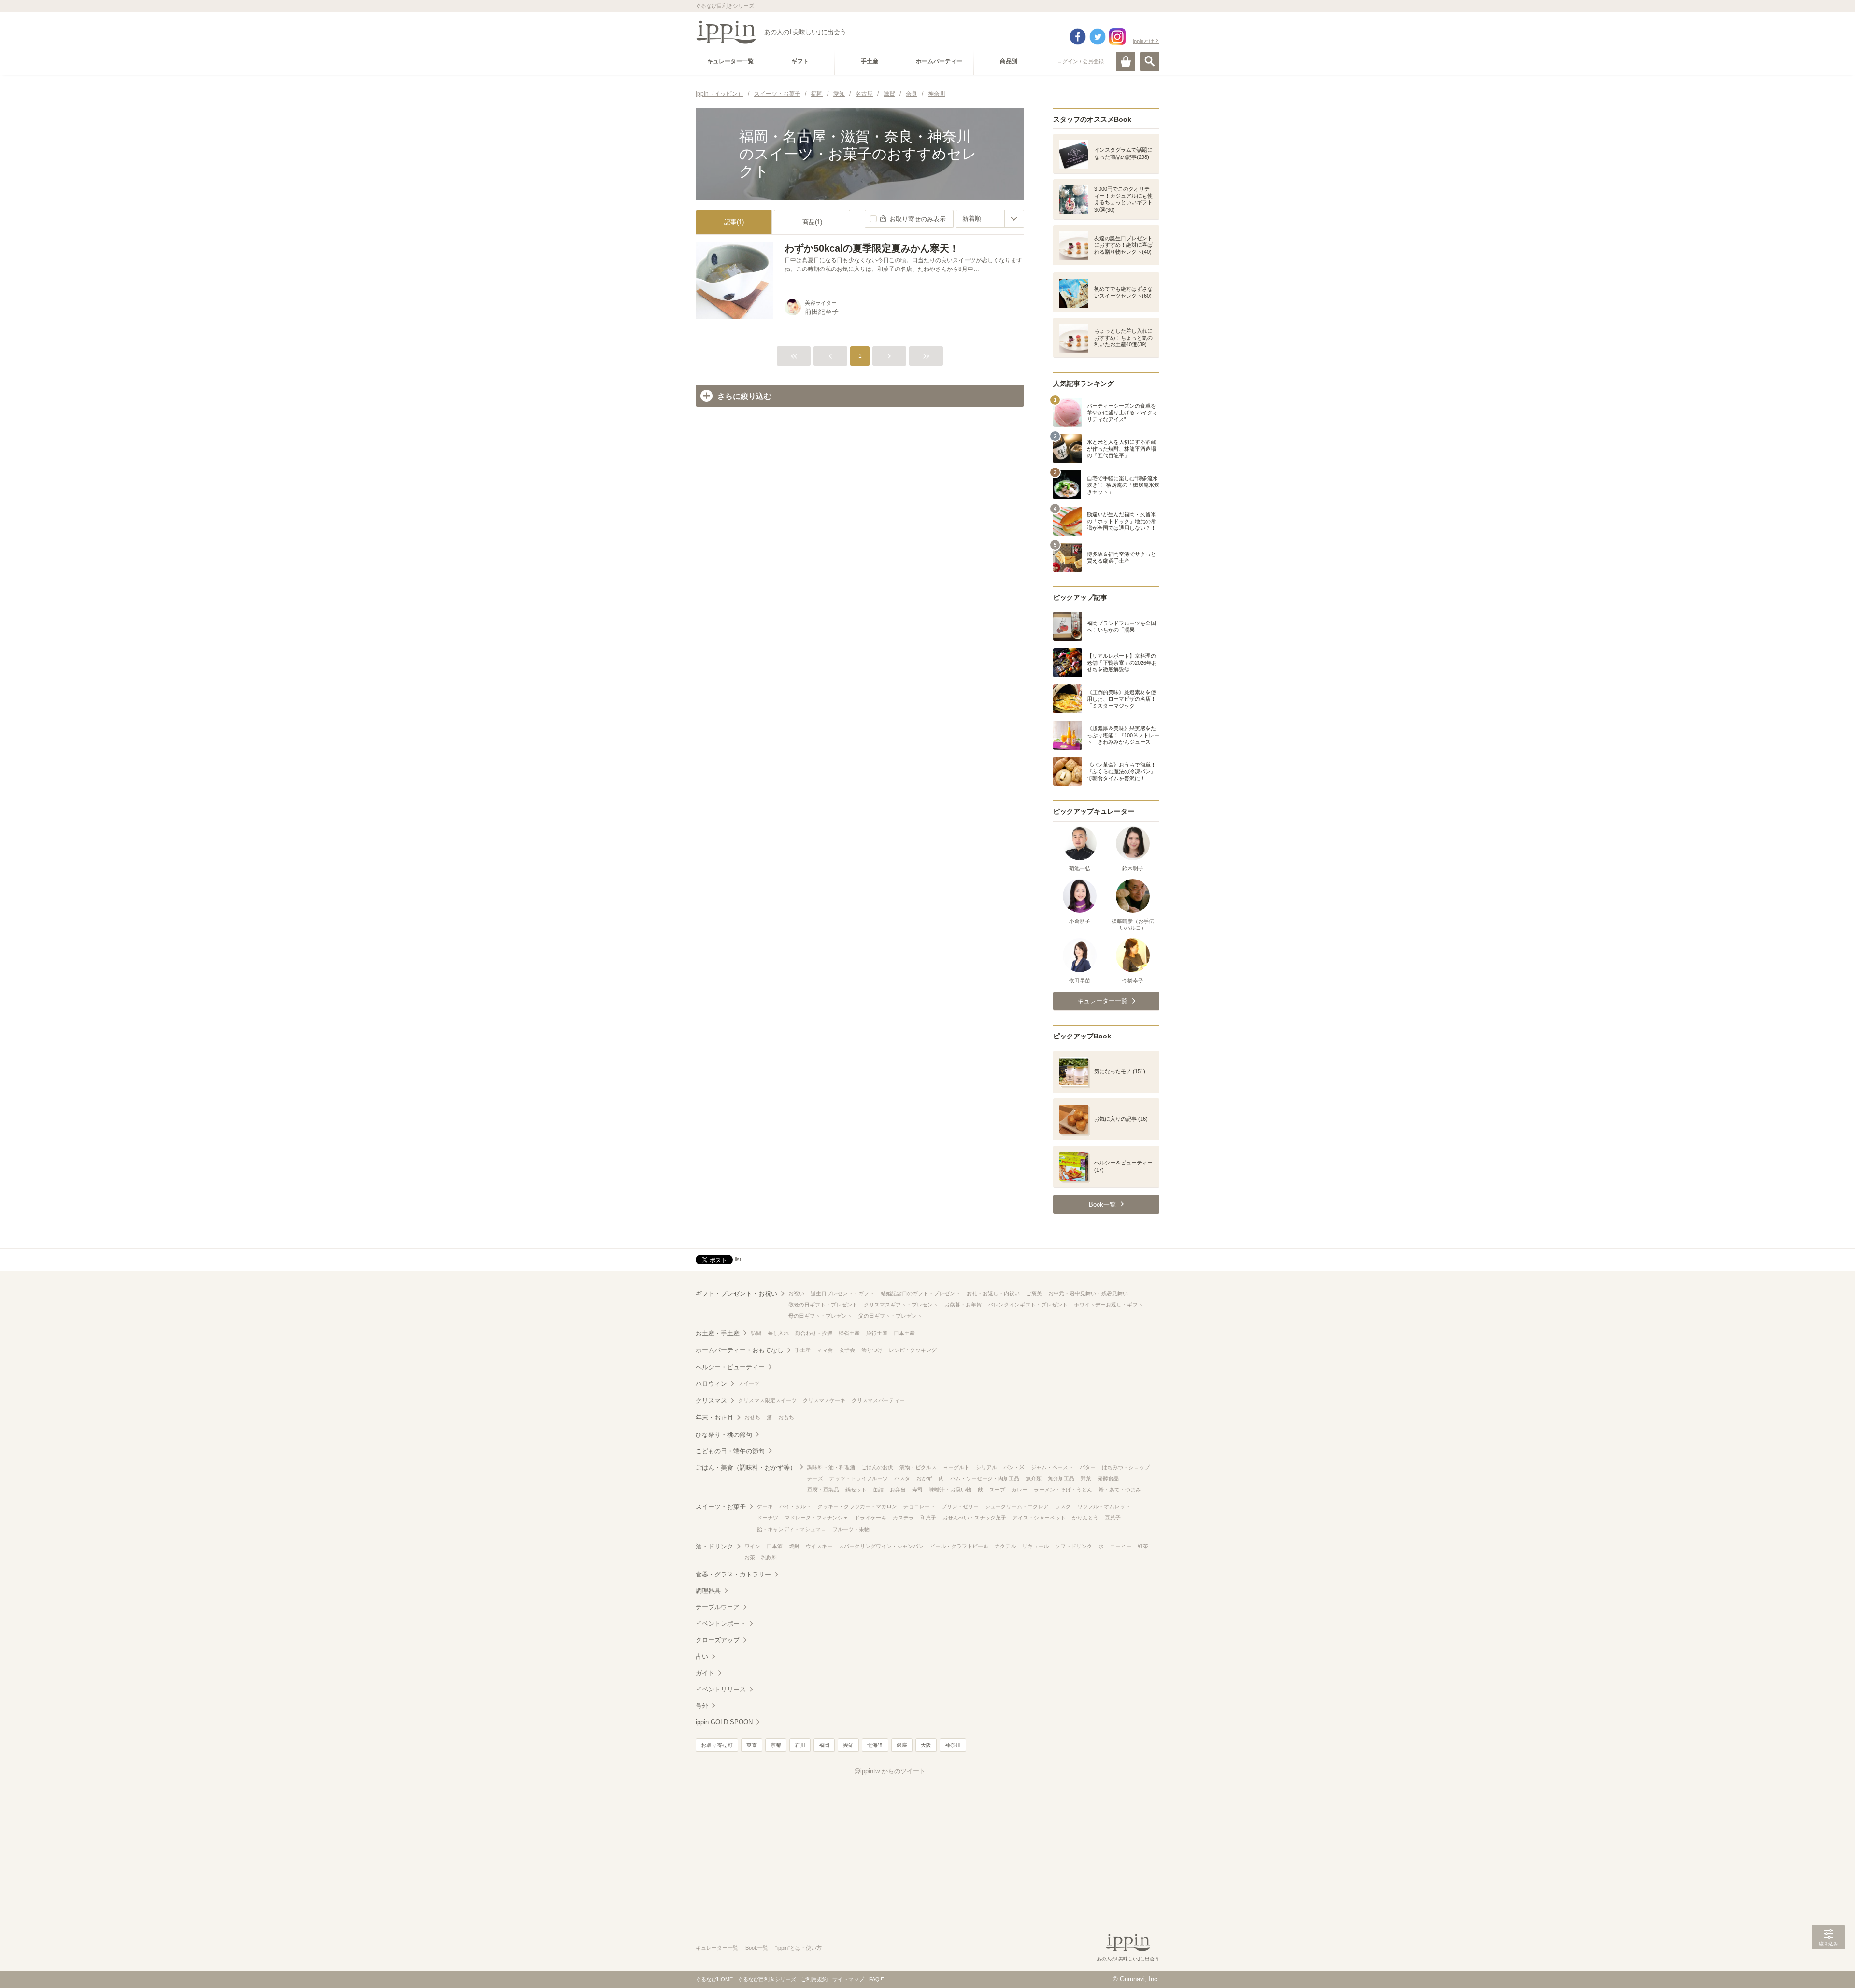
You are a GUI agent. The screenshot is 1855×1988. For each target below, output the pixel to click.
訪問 (756, 1333)
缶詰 (878, 1490)
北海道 (875, 1745)
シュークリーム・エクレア (1017, 1506)
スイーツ (749, 1383)
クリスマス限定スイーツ (767, 1400)
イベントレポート (721, 1624)
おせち (752, 1417)
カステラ (903, 1518)
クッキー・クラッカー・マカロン (857, 1506)
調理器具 (708, 1591)
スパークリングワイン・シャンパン (881, 1546)
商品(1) (812, 222)
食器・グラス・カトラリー (733, 1574)
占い (702, 1656)
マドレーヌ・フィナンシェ (816, 1518)
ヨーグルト (956, 1467)
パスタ (902, 1478)
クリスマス (711, 1400)
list (738, 1259)
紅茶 (1143, 1546)
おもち (786, 1417)
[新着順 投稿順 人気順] (990, 219)
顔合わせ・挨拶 (814, 1333)
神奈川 (953, 1745)
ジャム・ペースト (1052, 1467)
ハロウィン (711, 1384)
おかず (924, 1478)
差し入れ (778, 1333)
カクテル (1005, 1546)
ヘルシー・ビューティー (730, 1367)
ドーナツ (768, 1518)
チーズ (815, 1478)
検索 (1150, 61)
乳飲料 (769, 1557)
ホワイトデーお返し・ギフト (1108, 1305)
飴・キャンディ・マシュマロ (792, 1529)
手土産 (803, 1350)
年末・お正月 (714, 1417)
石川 (800, 1745)
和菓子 (928, 1518)
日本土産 (904, 1333)
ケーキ (765, 1506)
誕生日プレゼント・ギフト (842, 1293)
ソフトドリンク (1074, 1546)
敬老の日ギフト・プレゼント (823, 1305)
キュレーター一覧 (717, 1948)
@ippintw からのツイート (890, 1771)
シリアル (986, 1467)
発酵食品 (1108, 1478)
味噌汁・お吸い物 (950, 1490)
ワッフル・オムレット (1104, 1506)
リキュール (1035, 1546)
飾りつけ (872, 1350)
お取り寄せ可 (717, 1745)
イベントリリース (721, 1689)
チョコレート (919, 1506)
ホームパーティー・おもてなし (740, 1350)
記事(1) (734, 222)
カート (1126, 61)
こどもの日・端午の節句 (730, 1451)
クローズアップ (718, 1640)
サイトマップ (848, 1979)
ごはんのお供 (877, 1467)
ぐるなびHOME (714, 1979)
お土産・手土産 (718, 1333)
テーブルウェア (718, 1607)
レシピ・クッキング (913, 1350)
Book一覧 (757, 1948)
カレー (1020, 1490)
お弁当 (898, 1490)
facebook (1078, 37)
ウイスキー (819, 1546)
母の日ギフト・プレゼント (820, 1316)
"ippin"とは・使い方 (799, 1948)
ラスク (1063, 1506)
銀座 (902, 1745)
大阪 (926, 1745)
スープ (997, 1490)
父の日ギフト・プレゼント (890, 1316)
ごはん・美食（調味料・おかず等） (746, 1468)
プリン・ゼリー (960, 1506)
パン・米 (1014, 1467)
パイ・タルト (795, 1506)
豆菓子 (1113, 1518)
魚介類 (1034, 1478)
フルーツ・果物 (851, 1529)
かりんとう (1085, 1518)
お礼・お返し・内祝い (993, 1293)
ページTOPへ (1828, 1966)
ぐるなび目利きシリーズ (767, 1979)
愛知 (848, 1745)
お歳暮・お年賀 (963, 1305)
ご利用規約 (814, 1979)
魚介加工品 (1061, 1478)
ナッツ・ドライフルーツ (859, 1478)
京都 (776, 1745)
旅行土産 (877, 1333)
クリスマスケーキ (824, 1400)
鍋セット (856, 1490)
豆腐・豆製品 (823, 1490)
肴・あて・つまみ (1120, 1490)
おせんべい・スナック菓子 (974, 1518)
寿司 (917, 1490)
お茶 (750, 1557)
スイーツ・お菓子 (721, 1507)
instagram (1117, 37)
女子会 (847, 1350)
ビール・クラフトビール (959, 1546)
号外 (702, 1706)
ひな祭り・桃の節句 (724, 1435)
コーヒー (1121, 1546)
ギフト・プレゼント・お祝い (736, 1294)
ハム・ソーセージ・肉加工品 (985, 1478)
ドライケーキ (870, 1518)
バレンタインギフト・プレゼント (1028, 1305)
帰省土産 (849, 1333)
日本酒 (775, 1546)
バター (1088, 1467)
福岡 (824, 1745)
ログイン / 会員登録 (1080, 61)
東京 (752, 1745)
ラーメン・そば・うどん (1063, 1490)
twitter (1098, 37)
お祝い (796, 1293)
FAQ (874, 1979)
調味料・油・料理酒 (831, 1467)
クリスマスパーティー (878, 1400)
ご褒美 (1034, 1293)
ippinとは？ (1146, 41)
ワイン (752, 1546)
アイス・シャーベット (1039, 1518)
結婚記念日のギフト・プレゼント (920, 1293)
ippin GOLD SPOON (724, 1722)
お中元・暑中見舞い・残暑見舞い (1088, 1293)
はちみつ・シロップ (1126, 1467)
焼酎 (794, 1546)
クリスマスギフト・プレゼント (901, 1305)
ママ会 (825, 1350)
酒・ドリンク (714, 1546)
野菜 (1086, 1478)
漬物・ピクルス (918, 1467)
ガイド (705, 1673)
